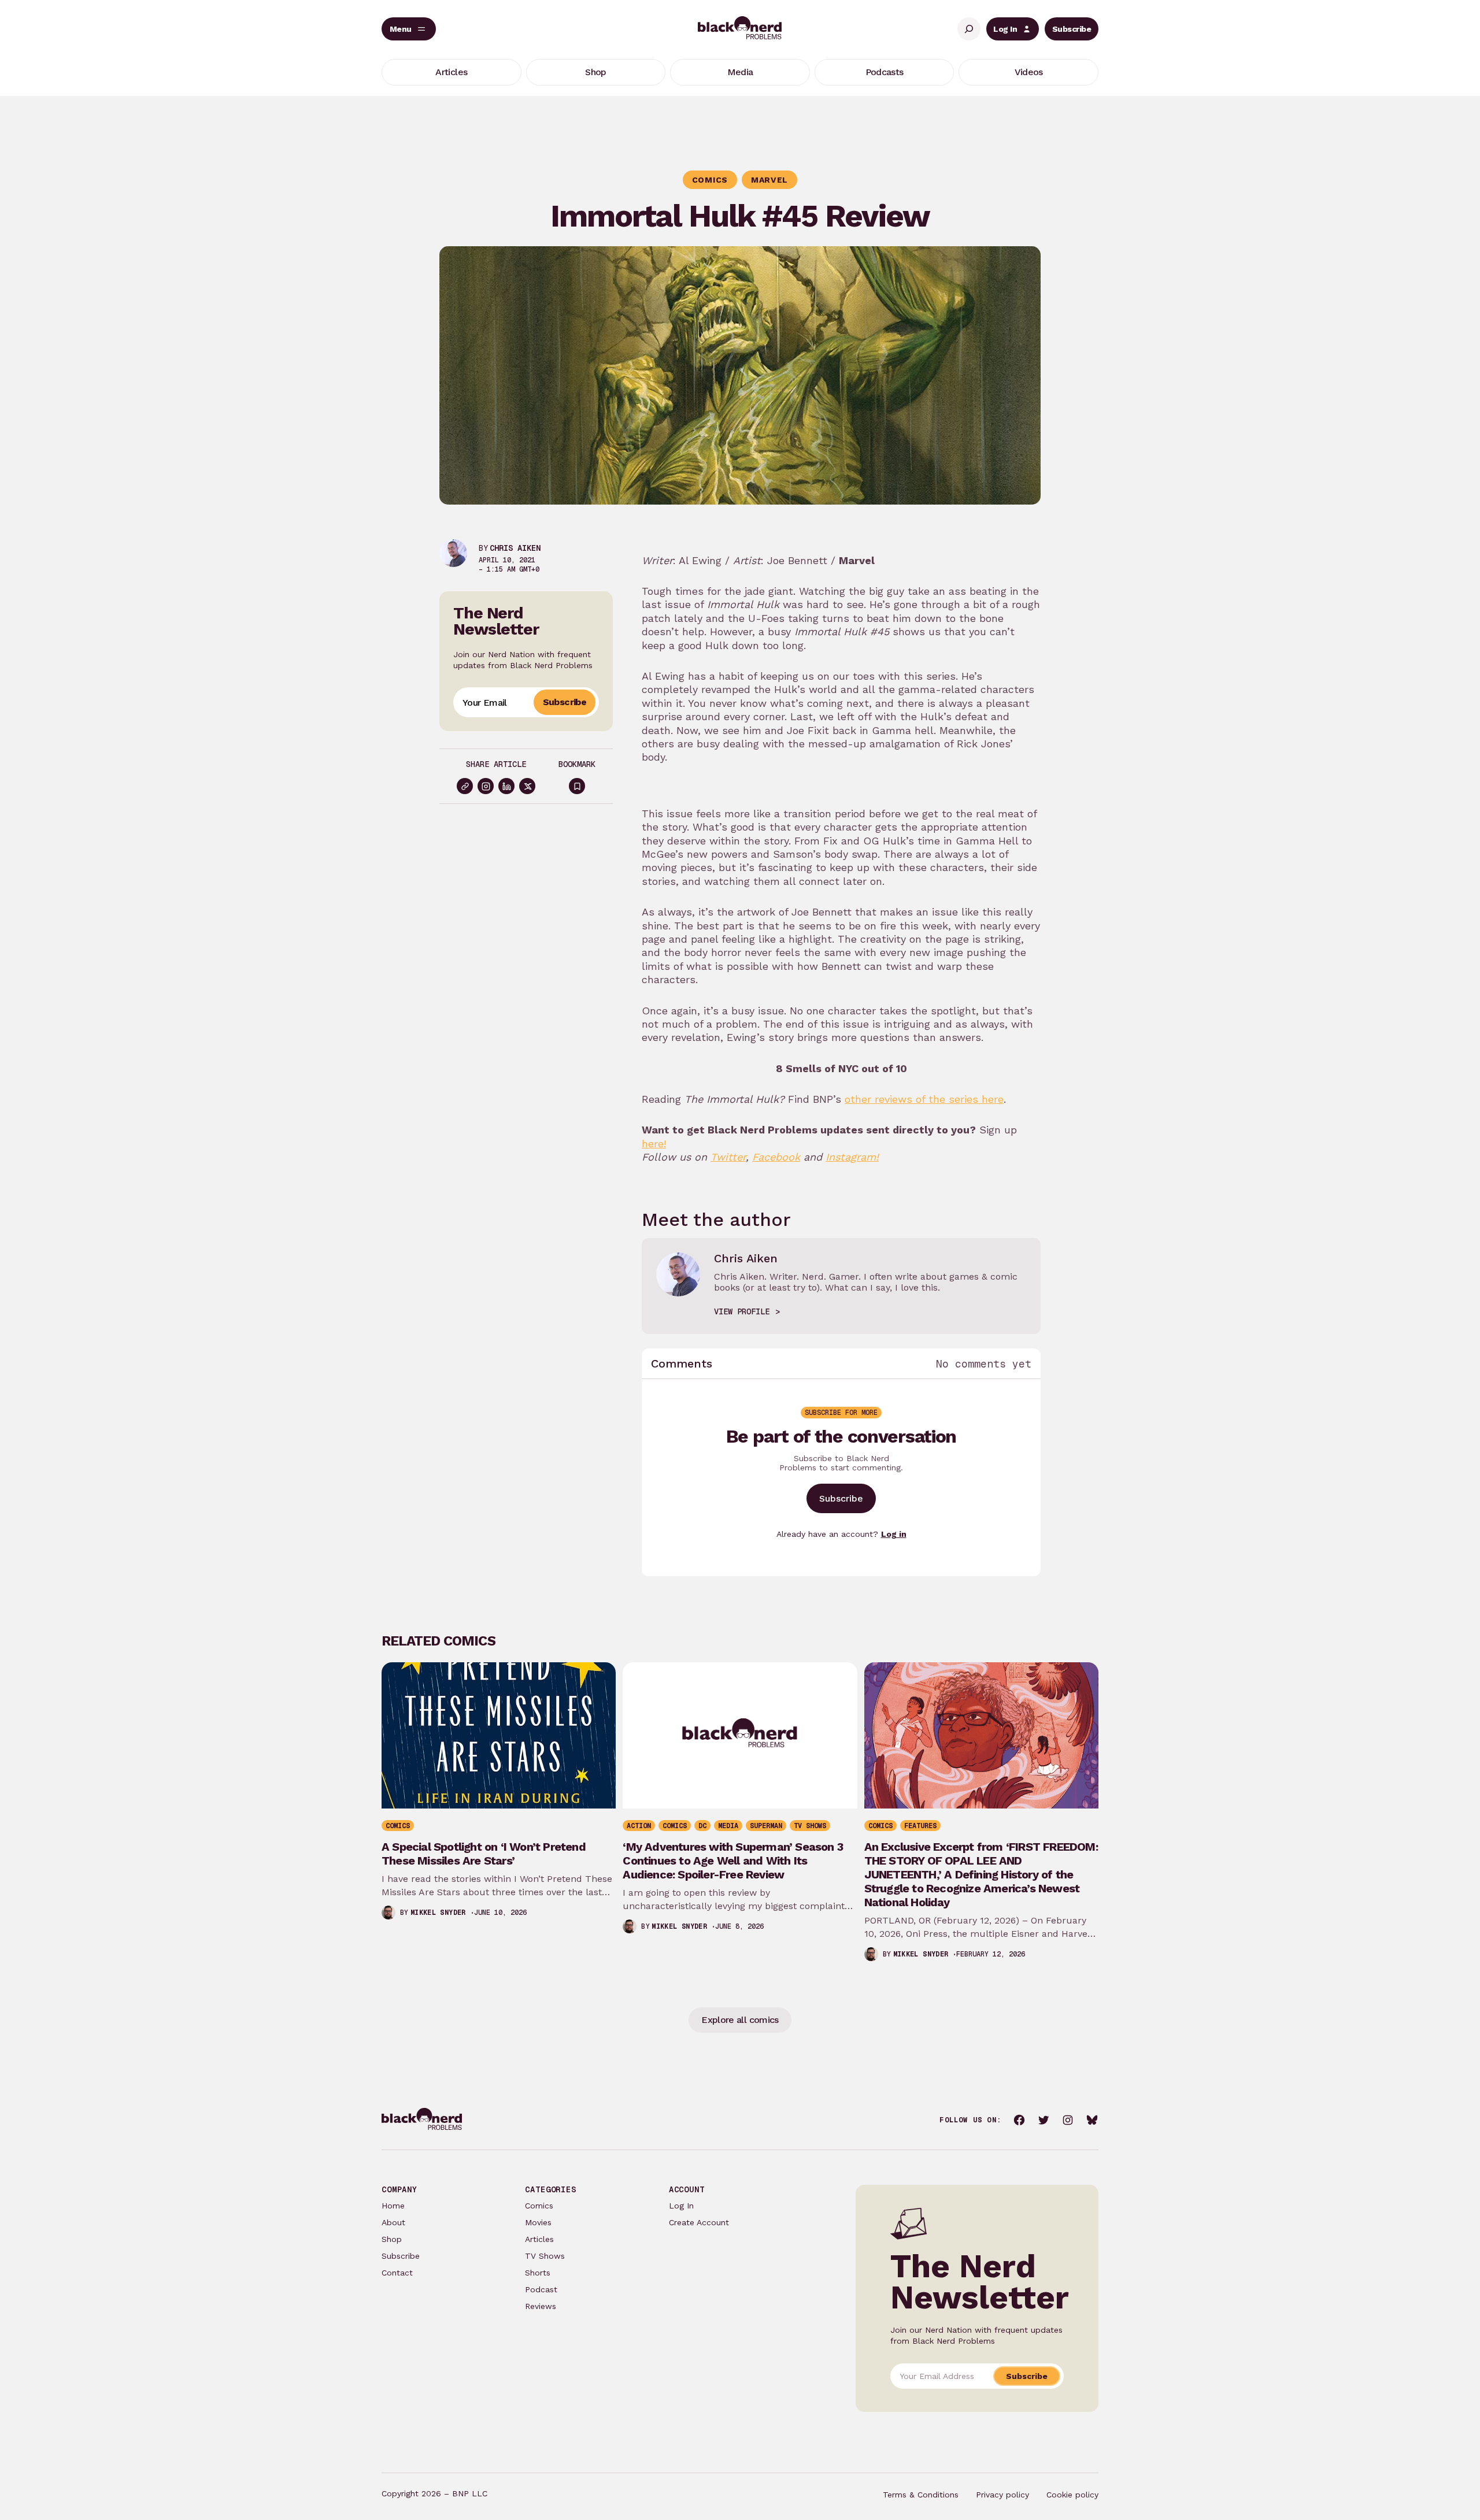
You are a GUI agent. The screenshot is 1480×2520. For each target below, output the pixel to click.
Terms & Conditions (921, 2495)
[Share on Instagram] (486, 786)
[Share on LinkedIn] (506, 786)
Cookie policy (1072, 2495)
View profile (742, 1311)
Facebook (776, 1157)
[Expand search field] (969, 29)
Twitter (728, 1157)
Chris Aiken (515, 548)
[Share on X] (527, 786)
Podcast (541, 2289)
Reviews (541, 2306)
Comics (539, 2206)
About (393, 2222)
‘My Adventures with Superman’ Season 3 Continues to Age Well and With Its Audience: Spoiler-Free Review (733, 1861)
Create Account (699, 2222)
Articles (539, 2239)
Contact (397, 2273)
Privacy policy (1002, 2495)
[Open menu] (409, 29)
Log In (1005, 29)
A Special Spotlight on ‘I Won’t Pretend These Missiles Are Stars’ (484, 1854)
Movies (538, 2222)
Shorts (538, 2273)
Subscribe (1072, 29)
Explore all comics (740, 2020)
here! (654, 1144)
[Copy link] (465, 786)
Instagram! (852, 1157)
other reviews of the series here (924, 1099)
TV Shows (545, 2256)
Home (393, 2206)
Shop (392, 2239)
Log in (894, 1534)
